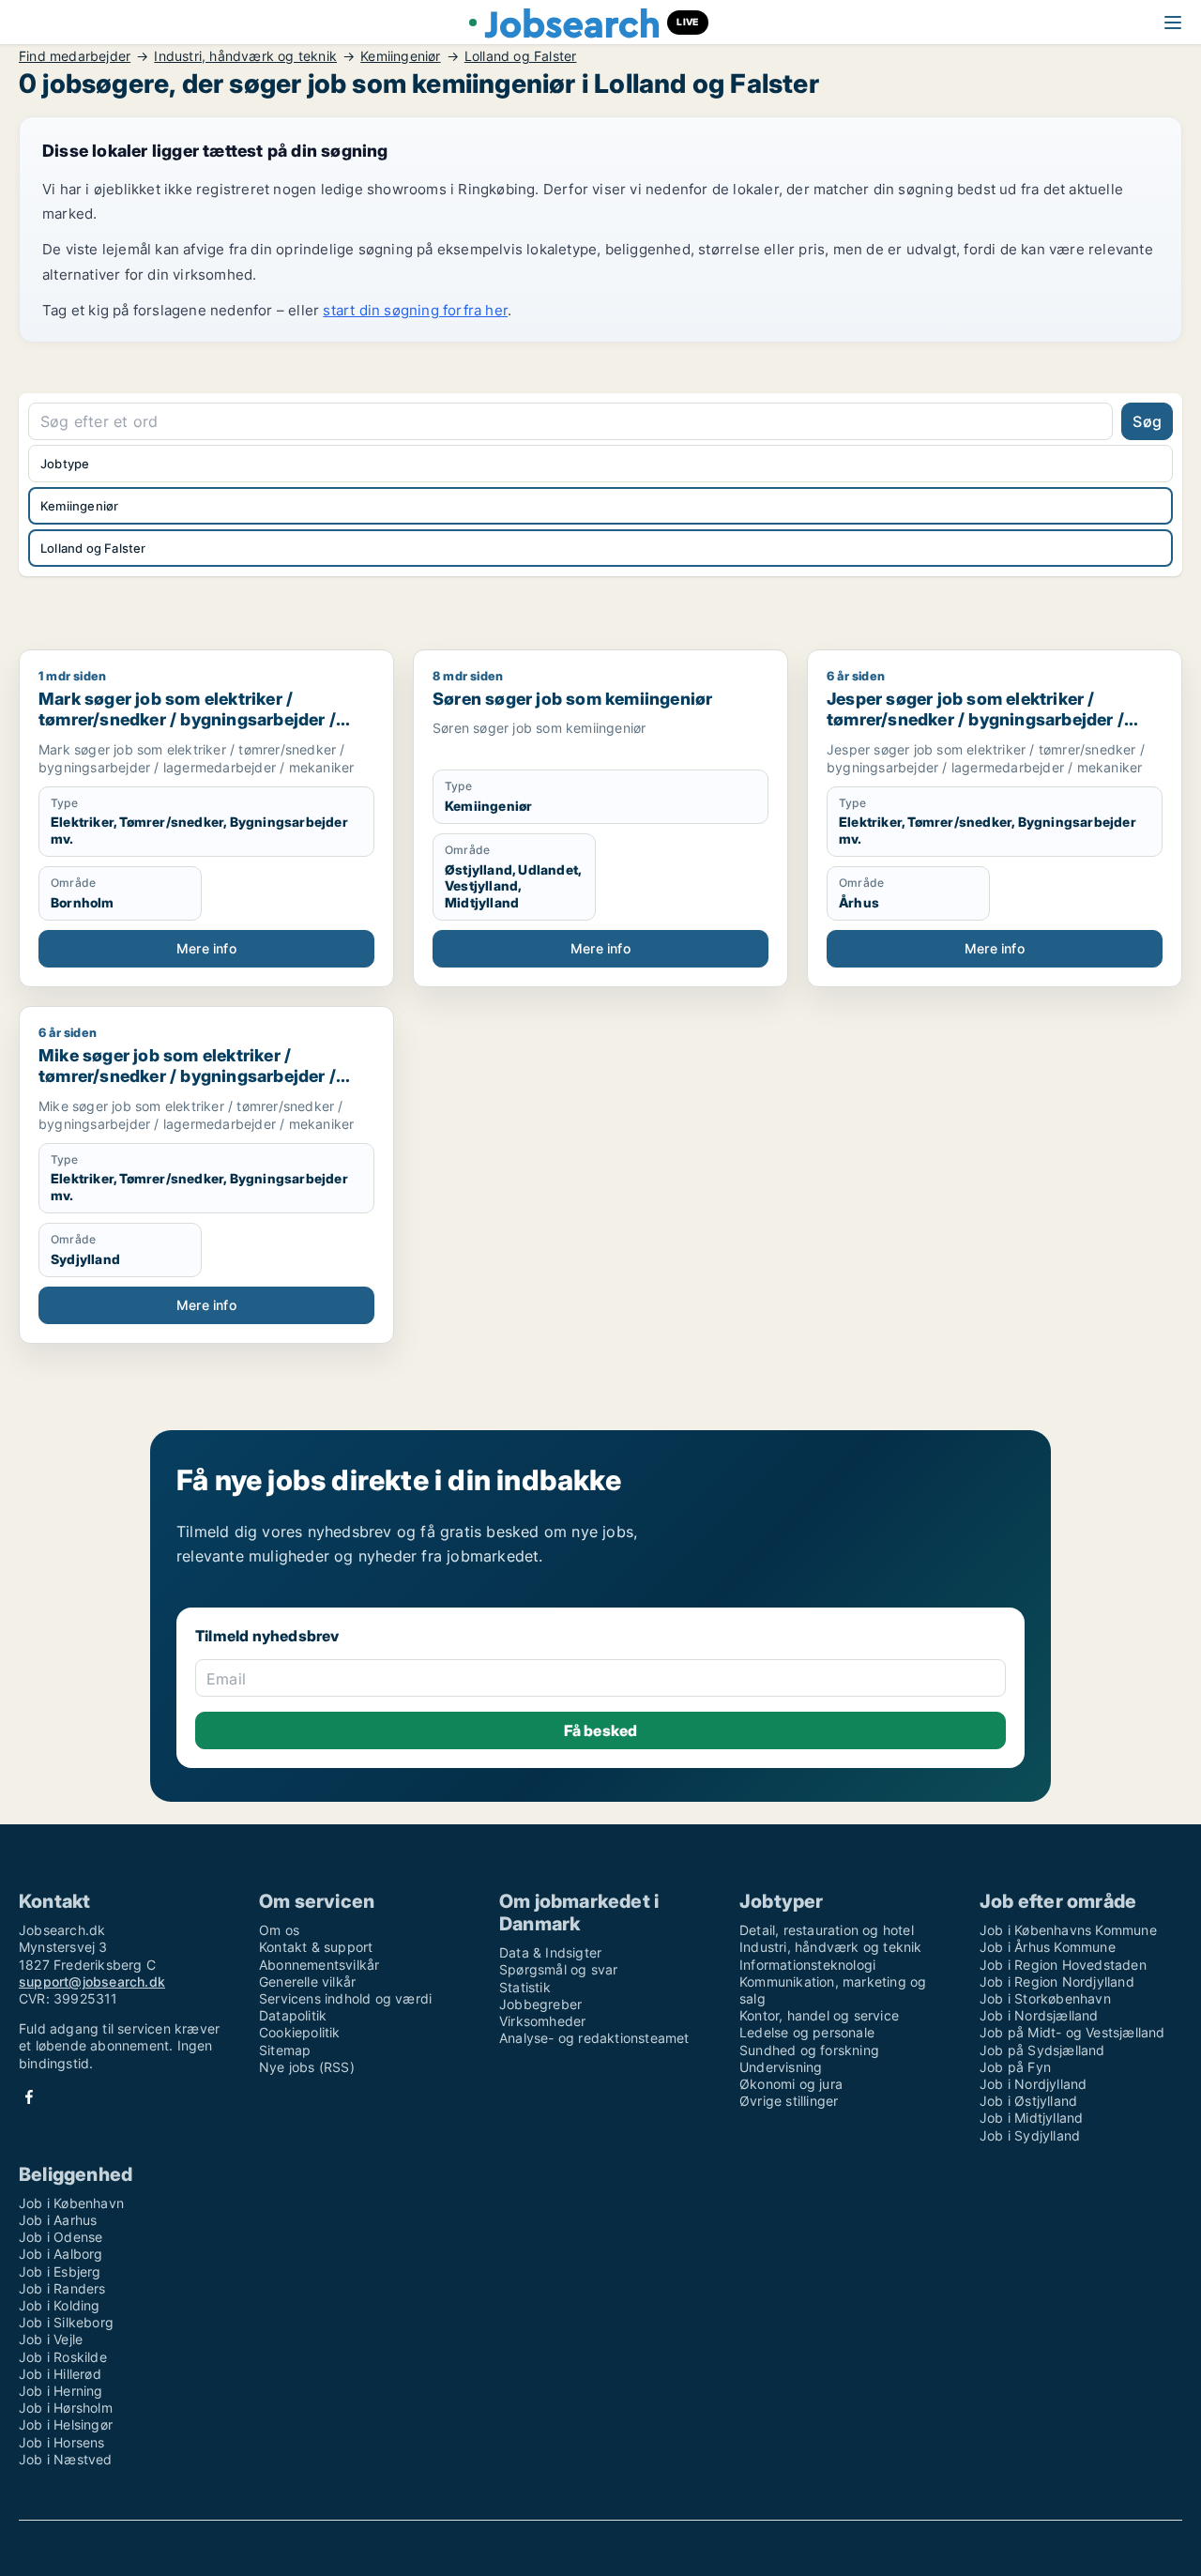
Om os (279, 1930)
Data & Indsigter (550, 1952)
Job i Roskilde (63, 2357)
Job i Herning (61, 2391)
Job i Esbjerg (60, 2271)
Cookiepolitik (300, 2032)
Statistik (525, 1987)
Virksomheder (542, 2021)
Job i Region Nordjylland (1057, 1982)
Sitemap (285, 2050)
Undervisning (781, 2067)
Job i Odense (61, 2237)
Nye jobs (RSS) (307, 2067)
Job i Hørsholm (66, 2408)
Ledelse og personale (807, 2032)
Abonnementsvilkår (319, 1965)
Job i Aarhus (58, 2220)
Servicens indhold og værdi (345, 1998)
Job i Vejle (51, 2339)
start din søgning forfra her (415, 310)
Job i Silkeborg (66, 2322)
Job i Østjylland (1028, 2101)
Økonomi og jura (791, 2084)
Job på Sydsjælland (1042, 2050)
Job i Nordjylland (1033, 2084)
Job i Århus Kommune (1048, 1947)
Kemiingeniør (400, 56)
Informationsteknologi (807, 1965)
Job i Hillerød (60, 2374)
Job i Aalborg (61, 2254)
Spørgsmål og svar (558, 1969)
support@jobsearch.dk (92, 1982)
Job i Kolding (60, 2305)
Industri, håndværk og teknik (245, 56)
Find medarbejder (75, 56)
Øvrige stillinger (789, 2101)
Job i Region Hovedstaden (1063, 1965)
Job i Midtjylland (1031, 2118)
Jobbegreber (540, 2004)
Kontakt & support (316, 1947)
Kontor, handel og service (819, 2015)
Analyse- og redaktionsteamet (594, 2038)
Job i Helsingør (66, 2424)
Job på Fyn (1015, 2067)
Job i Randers (62, 2288)
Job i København (71, 2203)
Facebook (29, 2097)
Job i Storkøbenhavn (1045, 1998)
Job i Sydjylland (1030, 2135)
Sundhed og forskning (809, 2050)
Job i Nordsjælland (1039, 2015)
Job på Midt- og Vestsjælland (1072, 2032)
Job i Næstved (66, 2459)
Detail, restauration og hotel (827, 1930)
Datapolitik (293, 2015)
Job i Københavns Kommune (1068, 1930)
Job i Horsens (62, 2442)
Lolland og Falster (521, 56)
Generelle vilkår (307, 1982)
